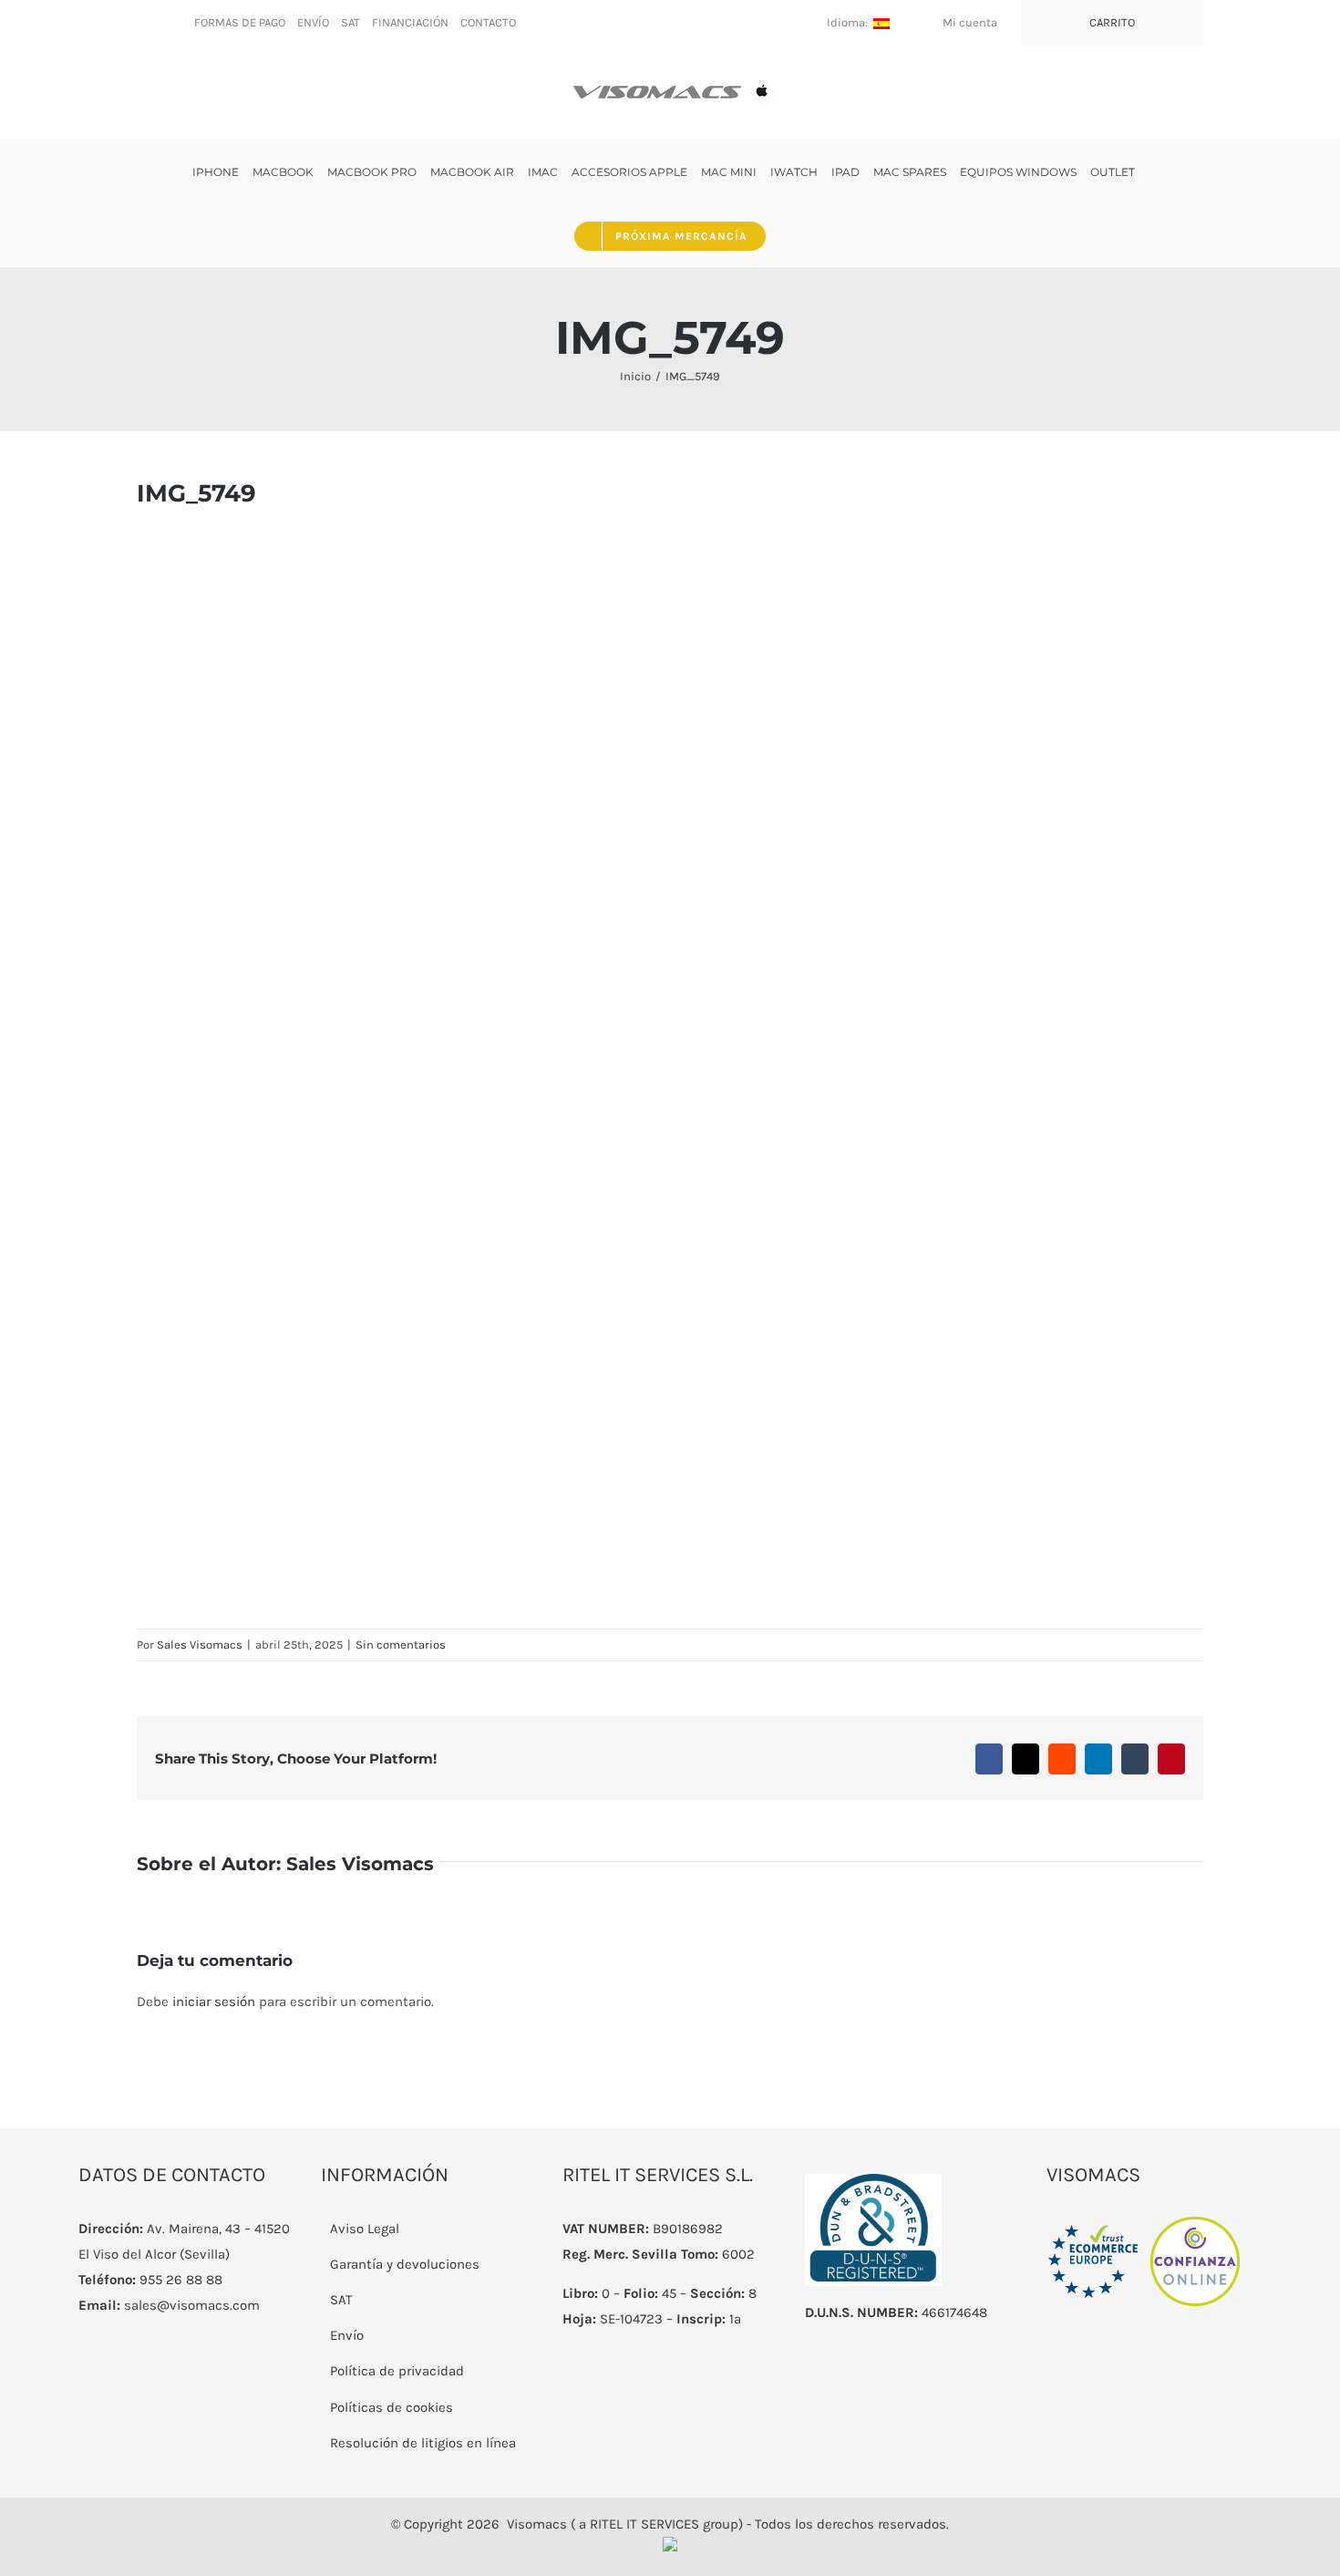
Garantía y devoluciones (405, 2264)
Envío (347, 2335)
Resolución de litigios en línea (423, 2443)
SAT (341, 2300)
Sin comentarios (401, 1645)
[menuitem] (240, 23)
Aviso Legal (365, 2229)
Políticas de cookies (392, 2407)
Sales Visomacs (200, 1645)
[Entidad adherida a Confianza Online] (1144, 2229)
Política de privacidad (397, 2371)
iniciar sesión (216, 2002)
